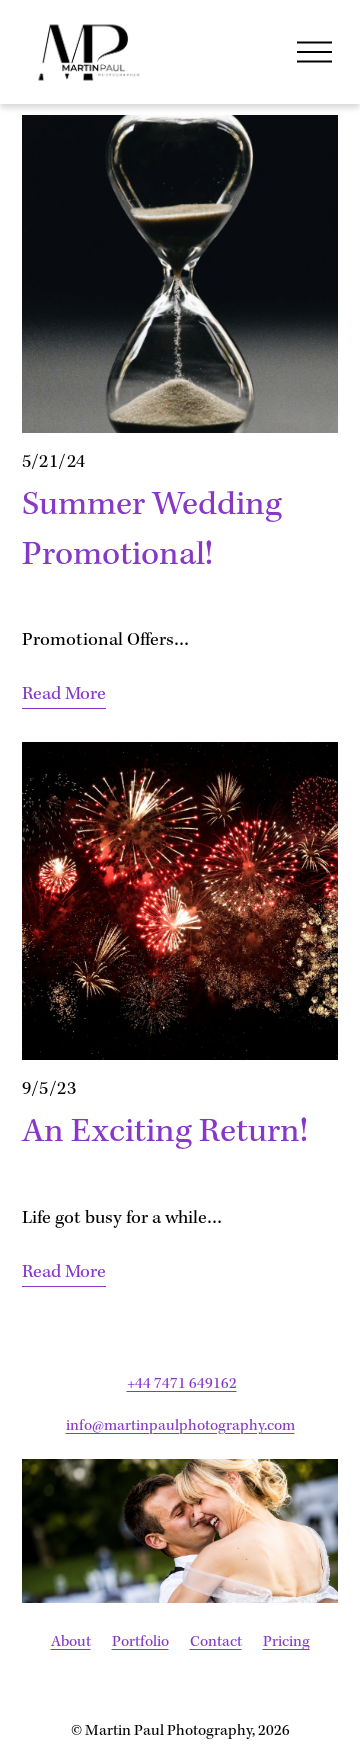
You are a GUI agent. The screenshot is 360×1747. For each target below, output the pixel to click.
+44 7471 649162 (182, 1384)
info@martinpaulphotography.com (180, 1426)
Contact (216, 1642)
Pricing (286, 1642)
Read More (64, 694)
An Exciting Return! (165, 1132)
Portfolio (140, 1642)
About (71, 1642)
